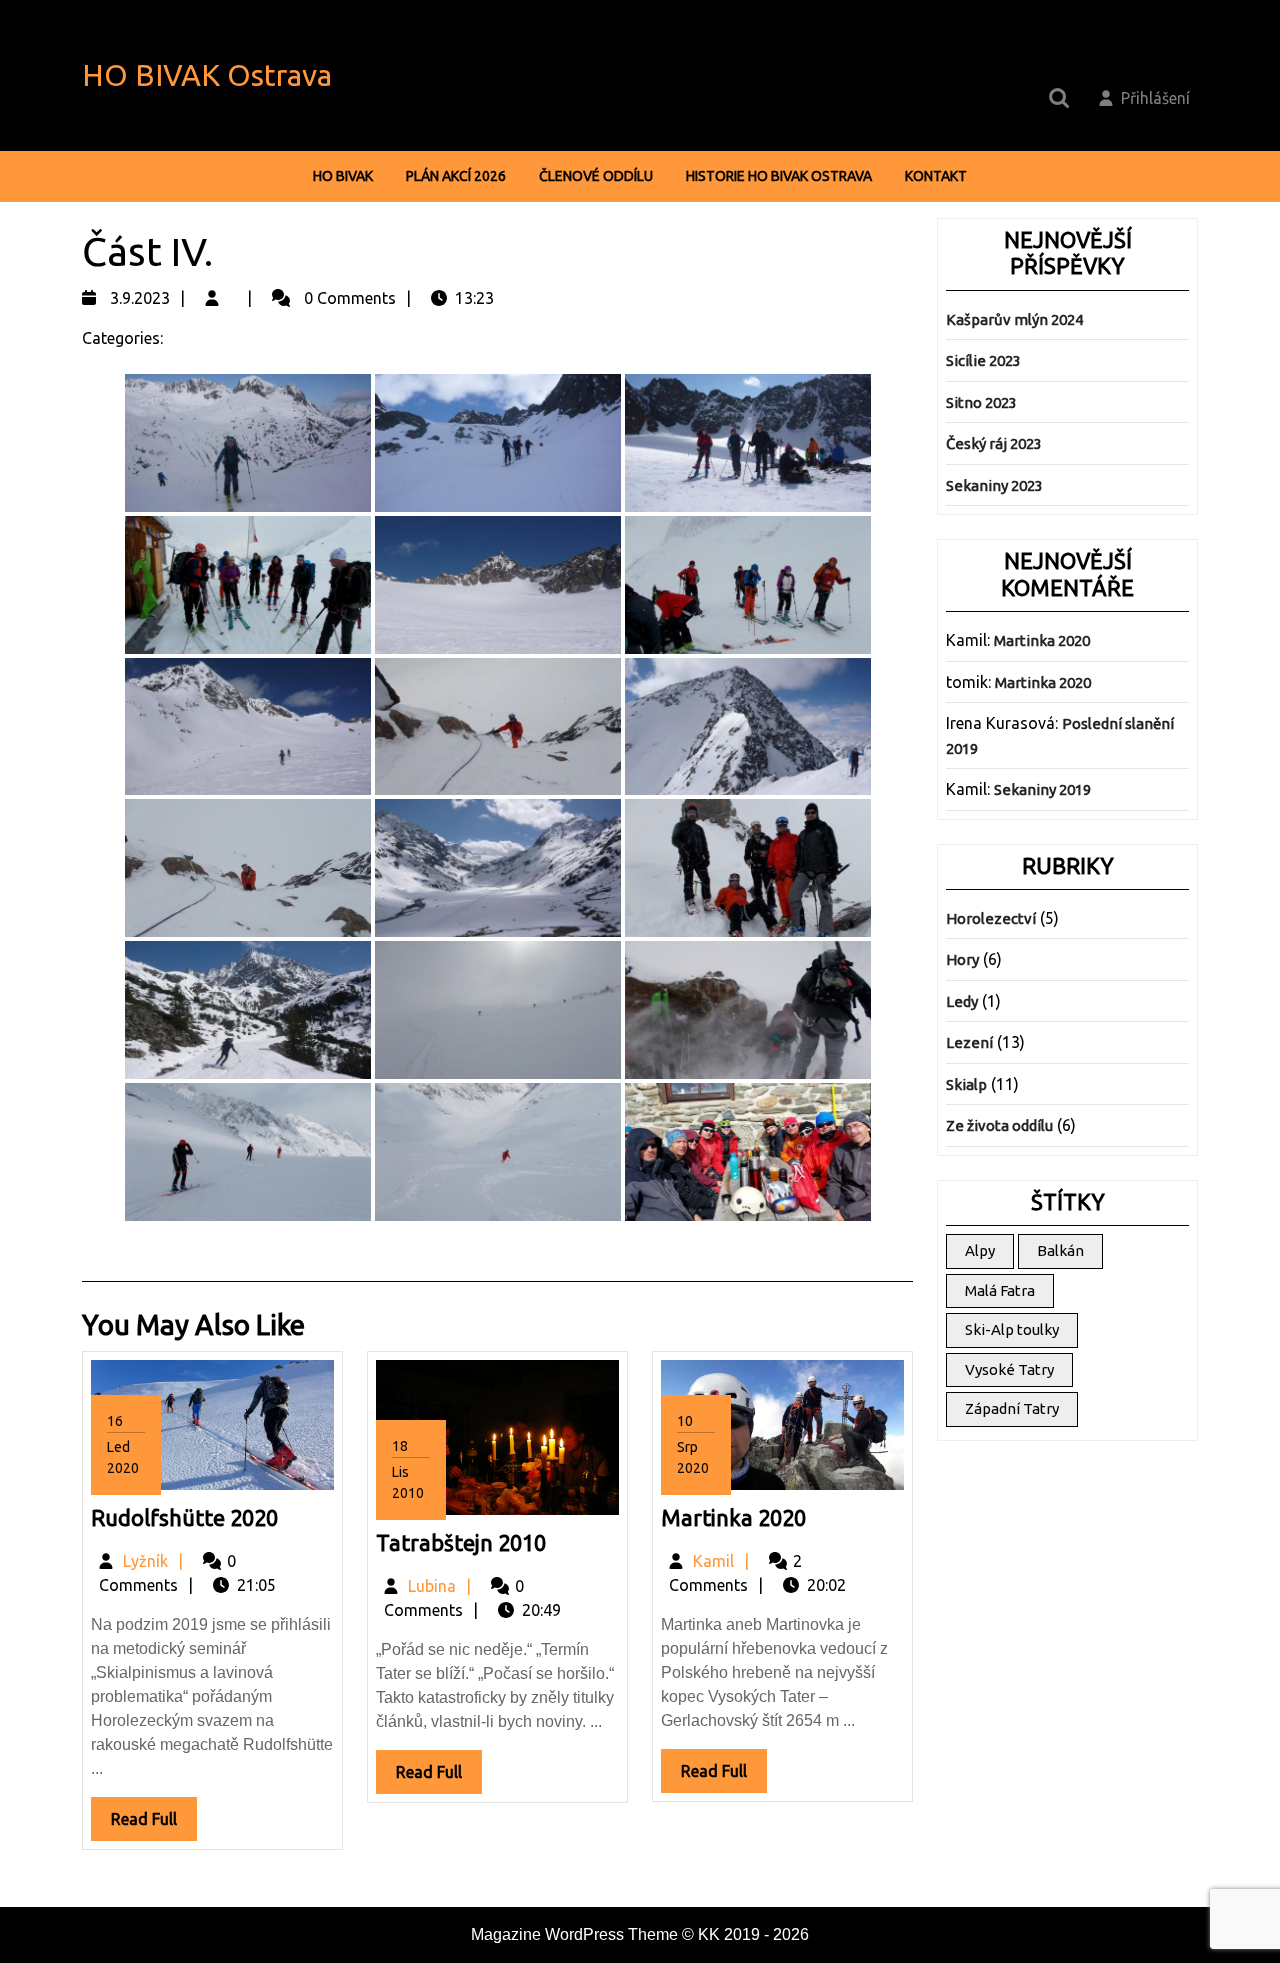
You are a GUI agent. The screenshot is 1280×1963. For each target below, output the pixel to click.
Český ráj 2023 (994, 443)
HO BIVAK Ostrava (207, 75)
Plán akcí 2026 (456, 176)
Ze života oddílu (999, 1125)
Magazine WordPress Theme (574, 1934)
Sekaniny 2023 (994, 485)
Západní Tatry (1012, 1408)
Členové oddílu (596, 176)
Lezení (969, 1042)
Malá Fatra (1000, 1290)
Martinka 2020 (733, 1517)
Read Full (154, 1825)
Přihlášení (1155, 98)
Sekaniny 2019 (1042, 789)
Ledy (962, 1001)
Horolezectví (991, 918)
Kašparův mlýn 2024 (1014, 319)
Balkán (1060, 1250)
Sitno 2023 (981, 402)
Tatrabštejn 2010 (461, 1542)
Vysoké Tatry (1009, 1369)
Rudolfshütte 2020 (184, 1517)
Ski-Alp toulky (1012, 1329)
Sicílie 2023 (983, 360)
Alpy (980, 1250)
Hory (962, 959)
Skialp (966, 1084)
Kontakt (936, 176)
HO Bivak (343, 176)
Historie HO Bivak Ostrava (779, 176)
